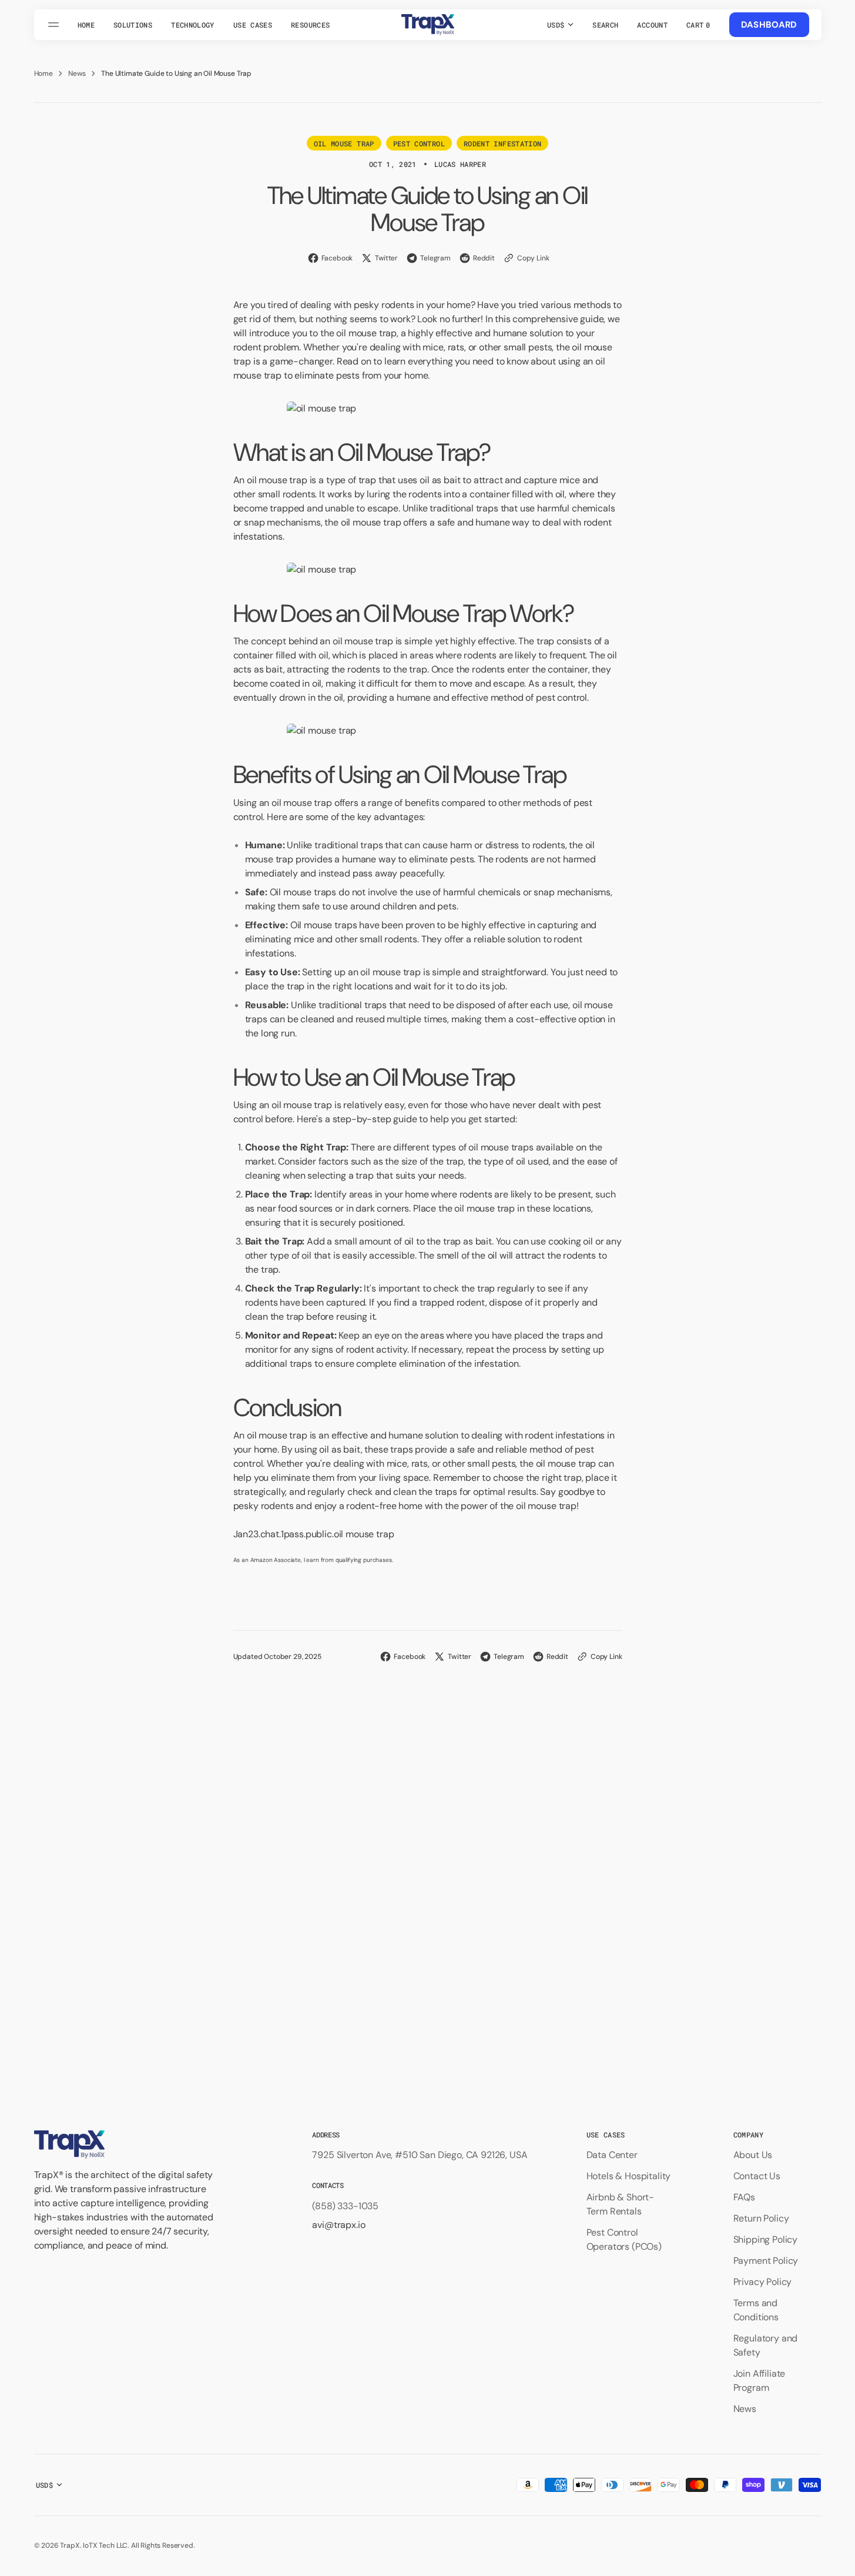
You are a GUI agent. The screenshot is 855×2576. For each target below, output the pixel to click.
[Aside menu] (55, 25)
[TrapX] (428, 25)
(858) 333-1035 (345, 2206)
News (77, 73)
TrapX (70, 2545)
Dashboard (769, 25)
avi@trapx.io (338, 2225)
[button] (605, 25)
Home (43, 73)
